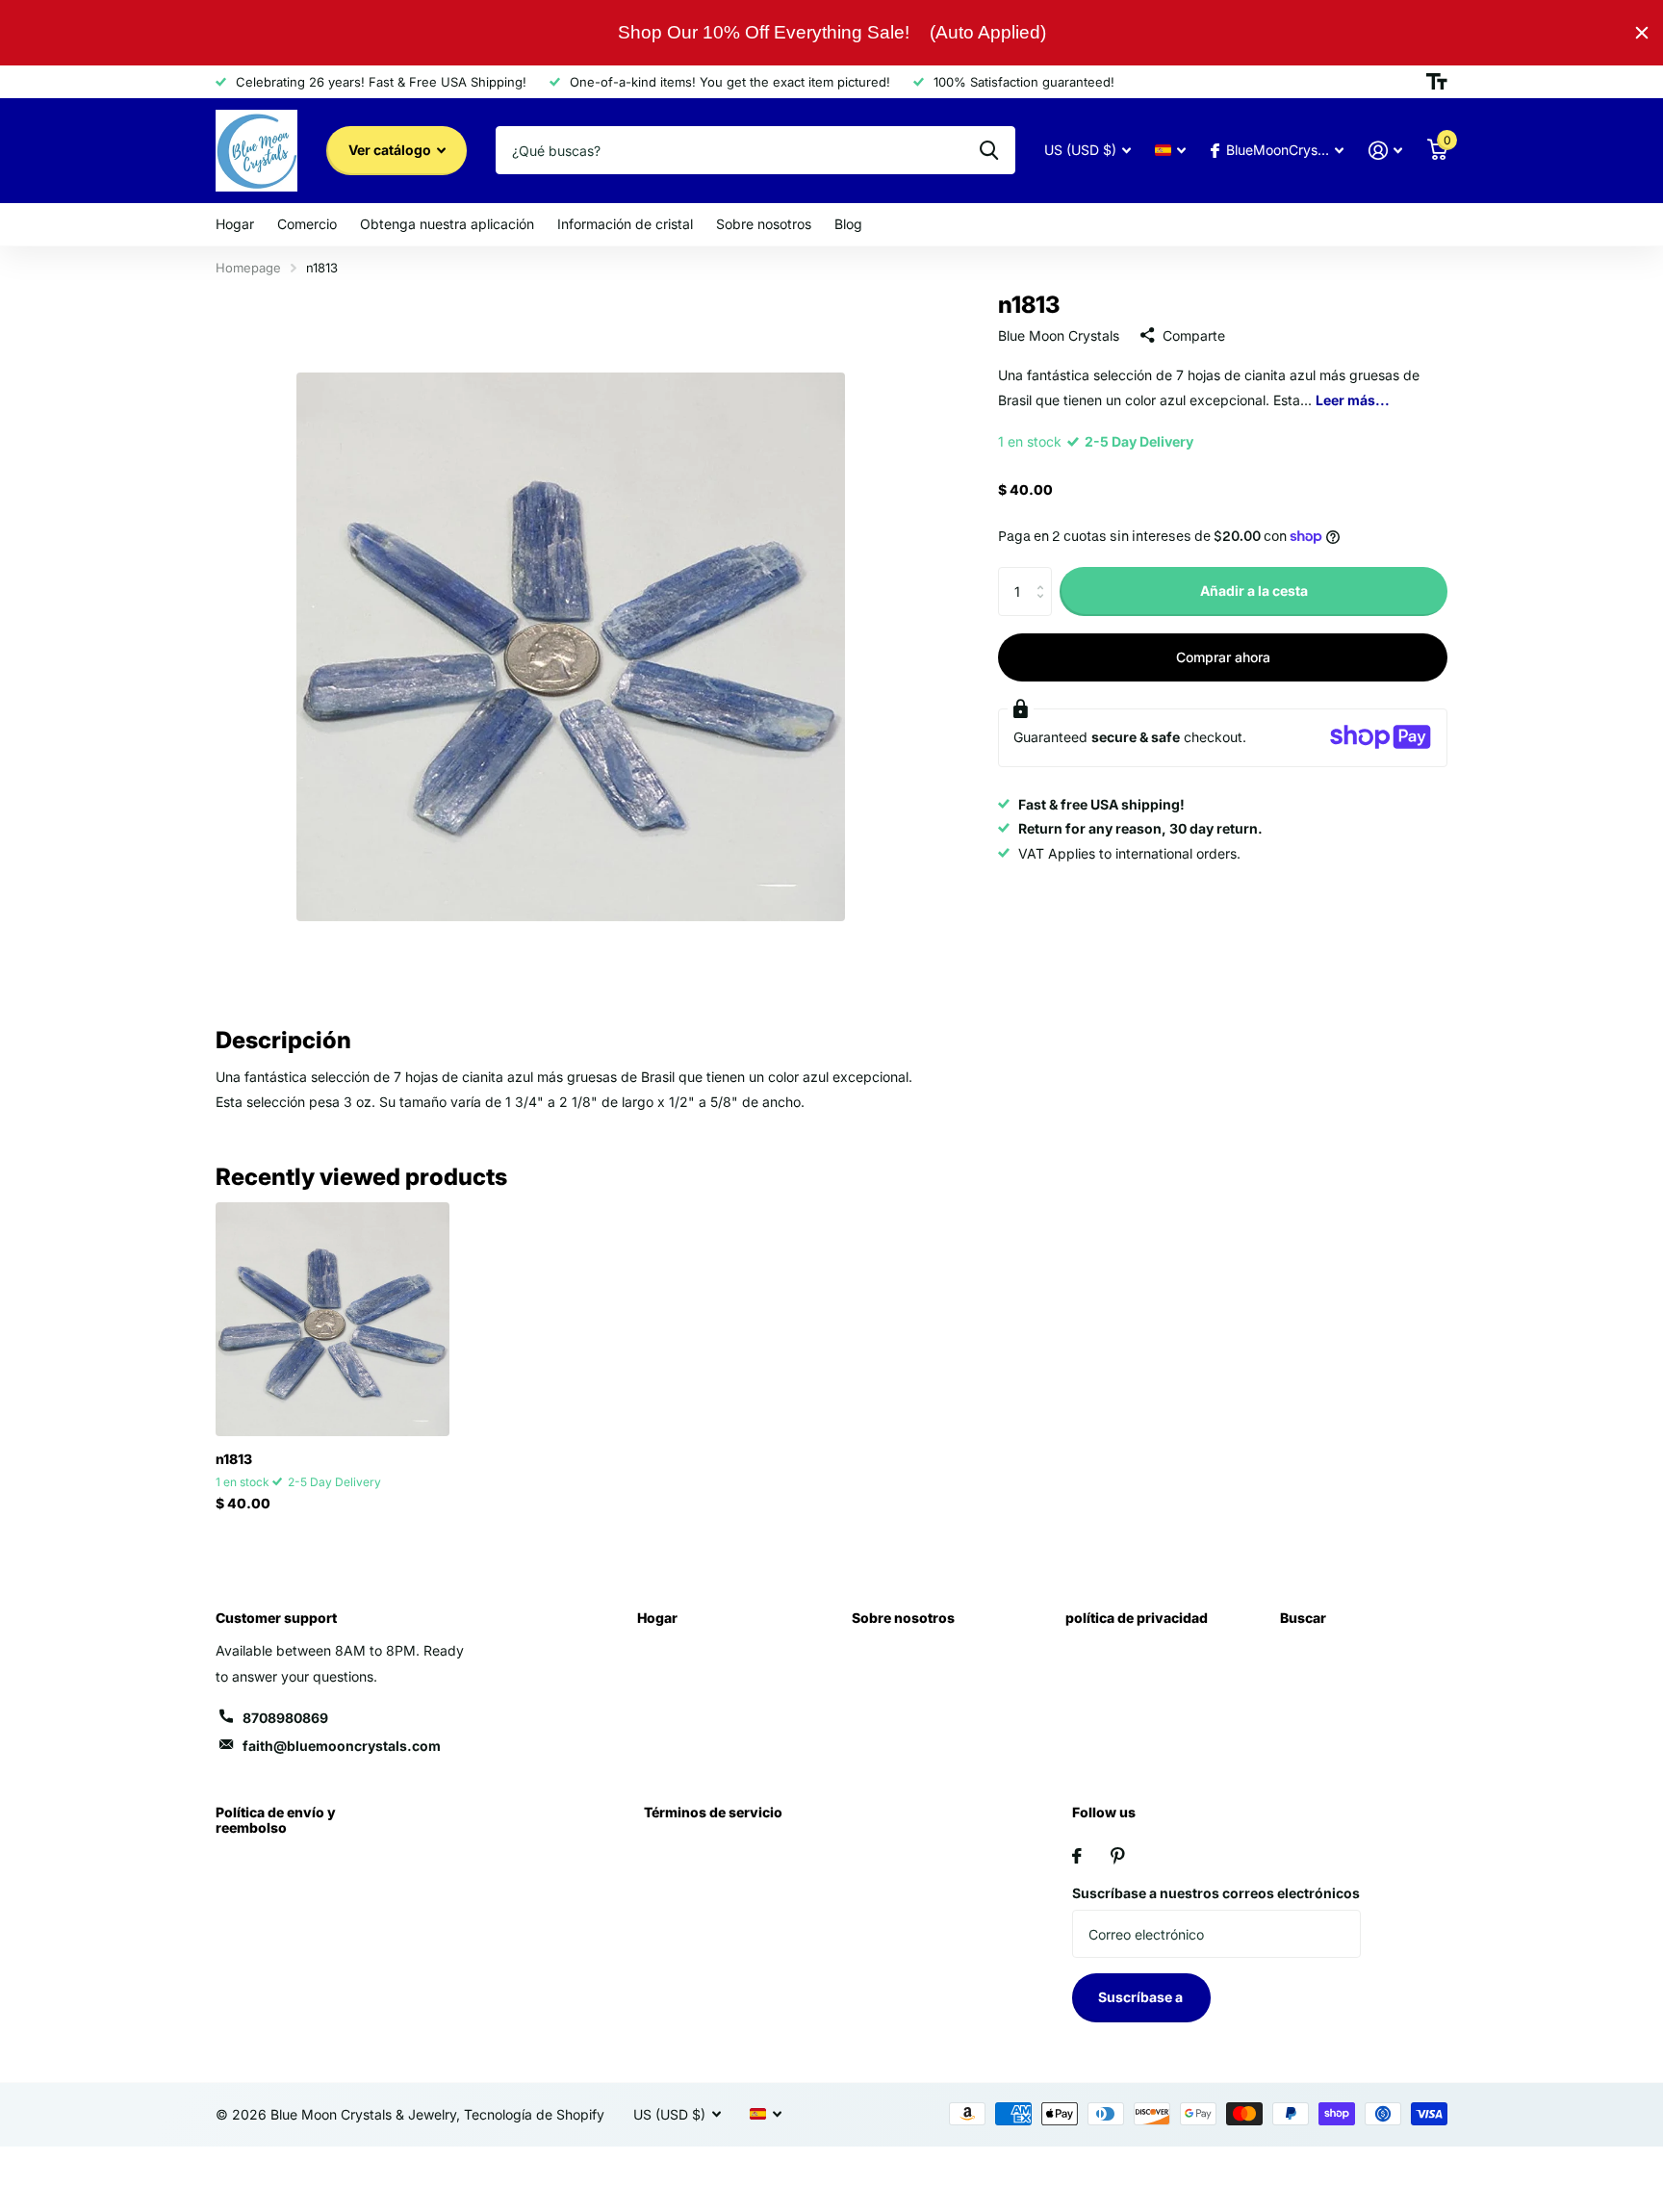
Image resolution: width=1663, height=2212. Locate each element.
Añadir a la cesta (1254, 591)
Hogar (235, 224)
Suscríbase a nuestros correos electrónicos (1216, 1893)
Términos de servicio (713, 1812)
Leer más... (1353, 399)
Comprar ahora (1223, 656)
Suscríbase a (1142, 1997)
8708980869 (285, 1718)
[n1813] (333, 1319)
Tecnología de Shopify (534, 2114)
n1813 (234, 1459)
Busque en (989, 150)
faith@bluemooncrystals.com (342, 1746)
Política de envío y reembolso (276, 1820)
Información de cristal (625, 224)
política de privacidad (1137, 1618)
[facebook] (1077, 1856)
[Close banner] (1642, 33)
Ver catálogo (391, 150)
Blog (848, 224)
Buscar (1303, 1618)
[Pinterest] (1118, 1856)
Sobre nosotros (764, 224)
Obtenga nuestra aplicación (447, 224)
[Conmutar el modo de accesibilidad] (1437, 82)
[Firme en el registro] (1385, 151)
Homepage (248, 268)
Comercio (307, 224)
